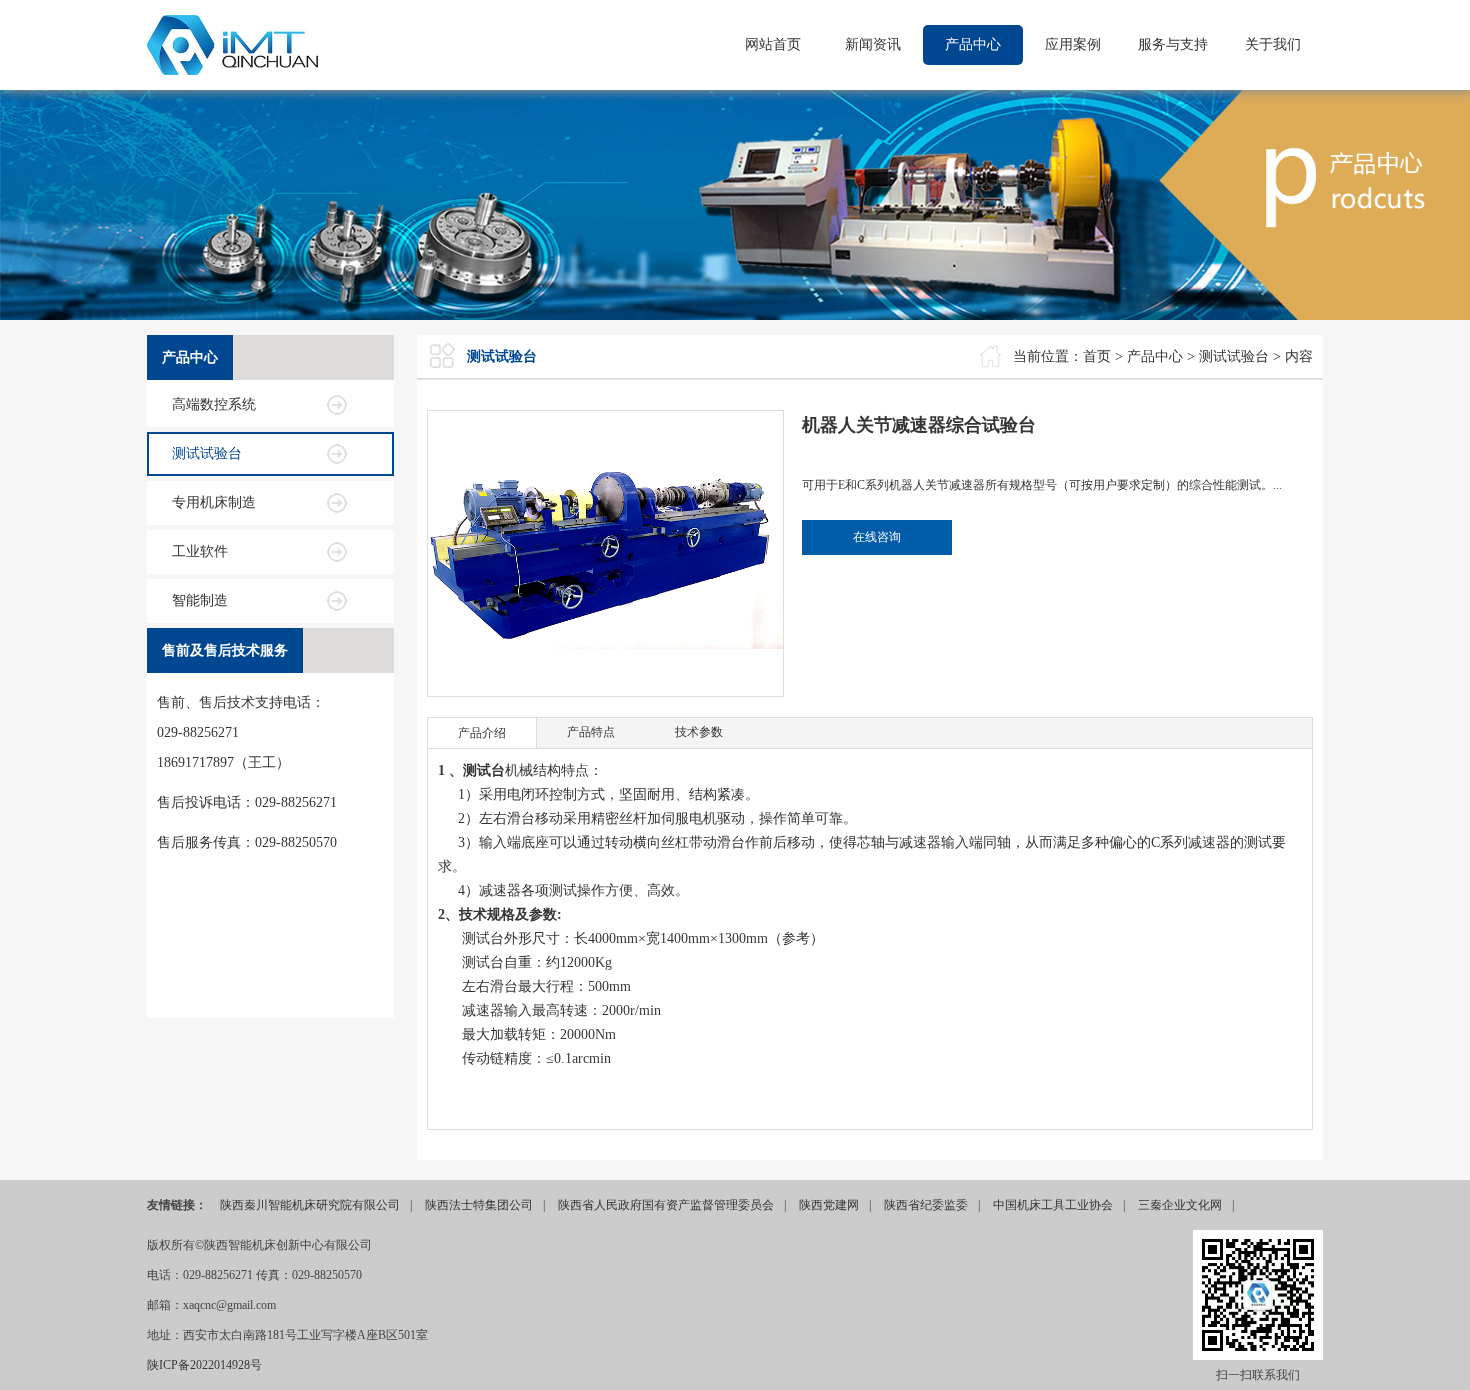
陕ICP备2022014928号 (204, 1365)
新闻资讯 (873, 44)
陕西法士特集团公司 (479, 1205)
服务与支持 (1173, 44)
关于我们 (1273, 44)
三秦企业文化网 (1180, 1205)
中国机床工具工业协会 (1053, 1205)
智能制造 (200, 600)
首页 (1097, 356)
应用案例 (1073, 44)
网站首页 (773, 44)
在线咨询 (877, 537)
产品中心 (973, 44)
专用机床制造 (214, 502)
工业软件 (200, 551)
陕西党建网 (829, 1205)
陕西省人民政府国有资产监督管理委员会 (666, 1205)
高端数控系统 (214, 404)
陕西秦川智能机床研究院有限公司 (310, 1205)
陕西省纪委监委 (926, 1205)
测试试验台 (207, 453)
